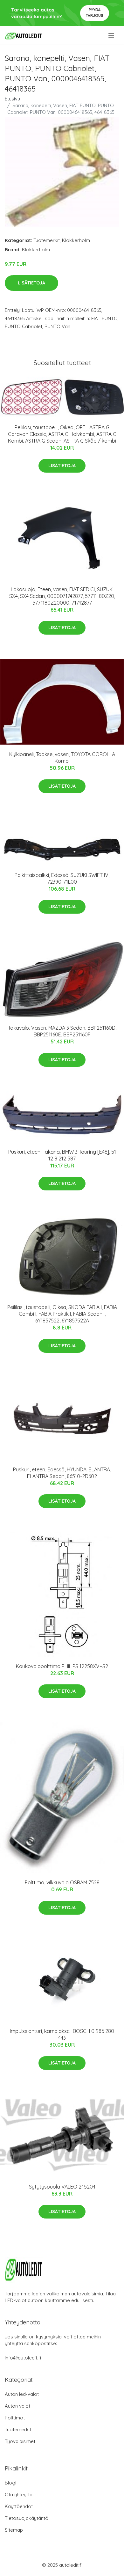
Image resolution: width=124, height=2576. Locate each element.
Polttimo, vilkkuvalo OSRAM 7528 (62, 1882)
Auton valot (17, 2406)
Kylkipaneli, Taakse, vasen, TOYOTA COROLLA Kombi (62, 758)
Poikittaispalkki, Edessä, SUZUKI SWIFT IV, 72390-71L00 (62, 878)
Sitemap (14, 2530)
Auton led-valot (22, 2394)
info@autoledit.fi (23, 2358)
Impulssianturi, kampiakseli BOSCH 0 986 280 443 (62, 2034)
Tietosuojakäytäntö (27, 2518)
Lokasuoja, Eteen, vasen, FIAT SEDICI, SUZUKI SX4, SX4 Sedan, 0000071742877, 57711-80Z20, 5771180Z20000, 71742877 (62, 596)
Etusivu (12, 99)
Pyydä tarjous (95, 13)
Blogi (10, 2483)
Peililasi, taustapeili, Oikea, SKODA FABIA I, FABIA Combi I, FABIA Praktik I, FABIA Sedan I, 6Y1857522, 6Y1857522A (62, 1314)
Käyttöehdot (19, 2506)
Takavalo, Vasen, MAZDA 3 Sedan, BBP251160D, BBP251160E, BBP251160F (62, 1031)
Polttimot (15, 2418)
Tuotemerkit (47, 240)
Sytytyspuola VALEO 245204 (62, 2187)
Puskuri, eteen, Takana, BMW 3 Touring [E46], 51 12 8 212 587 (62, 1155)
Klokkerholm (76, 240)
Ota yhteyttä (19, 2495)
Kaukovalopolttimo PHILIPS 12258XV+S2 (62, 1666)
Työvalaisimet (20, 2441)
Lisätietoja (31, 283)
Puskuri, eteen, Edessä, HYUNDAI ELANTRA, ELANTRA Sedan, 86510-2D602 (62, 1473)
